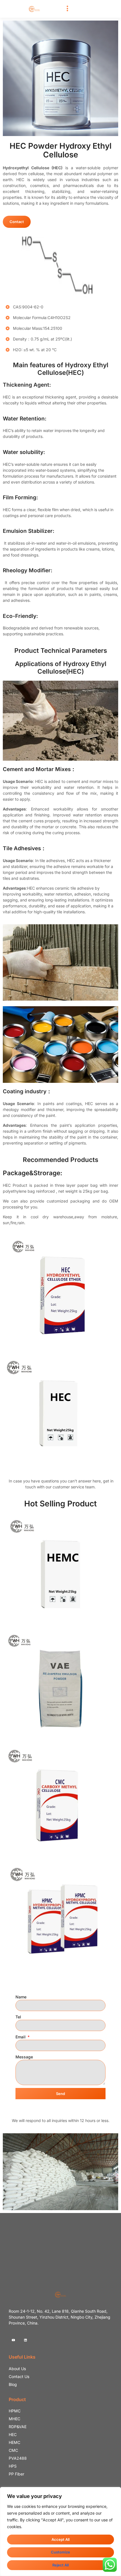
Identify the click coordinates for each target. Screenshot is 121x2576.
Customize (60, 2552)
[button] (68, 9)
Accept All (60, 2539)
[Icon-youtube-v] (13, 2340)
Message (24, 2057)
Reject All (60, 2565)
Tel (18, 2017)
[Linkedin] (25, 2340)
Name (21, 1997)
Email (21, 2037)
